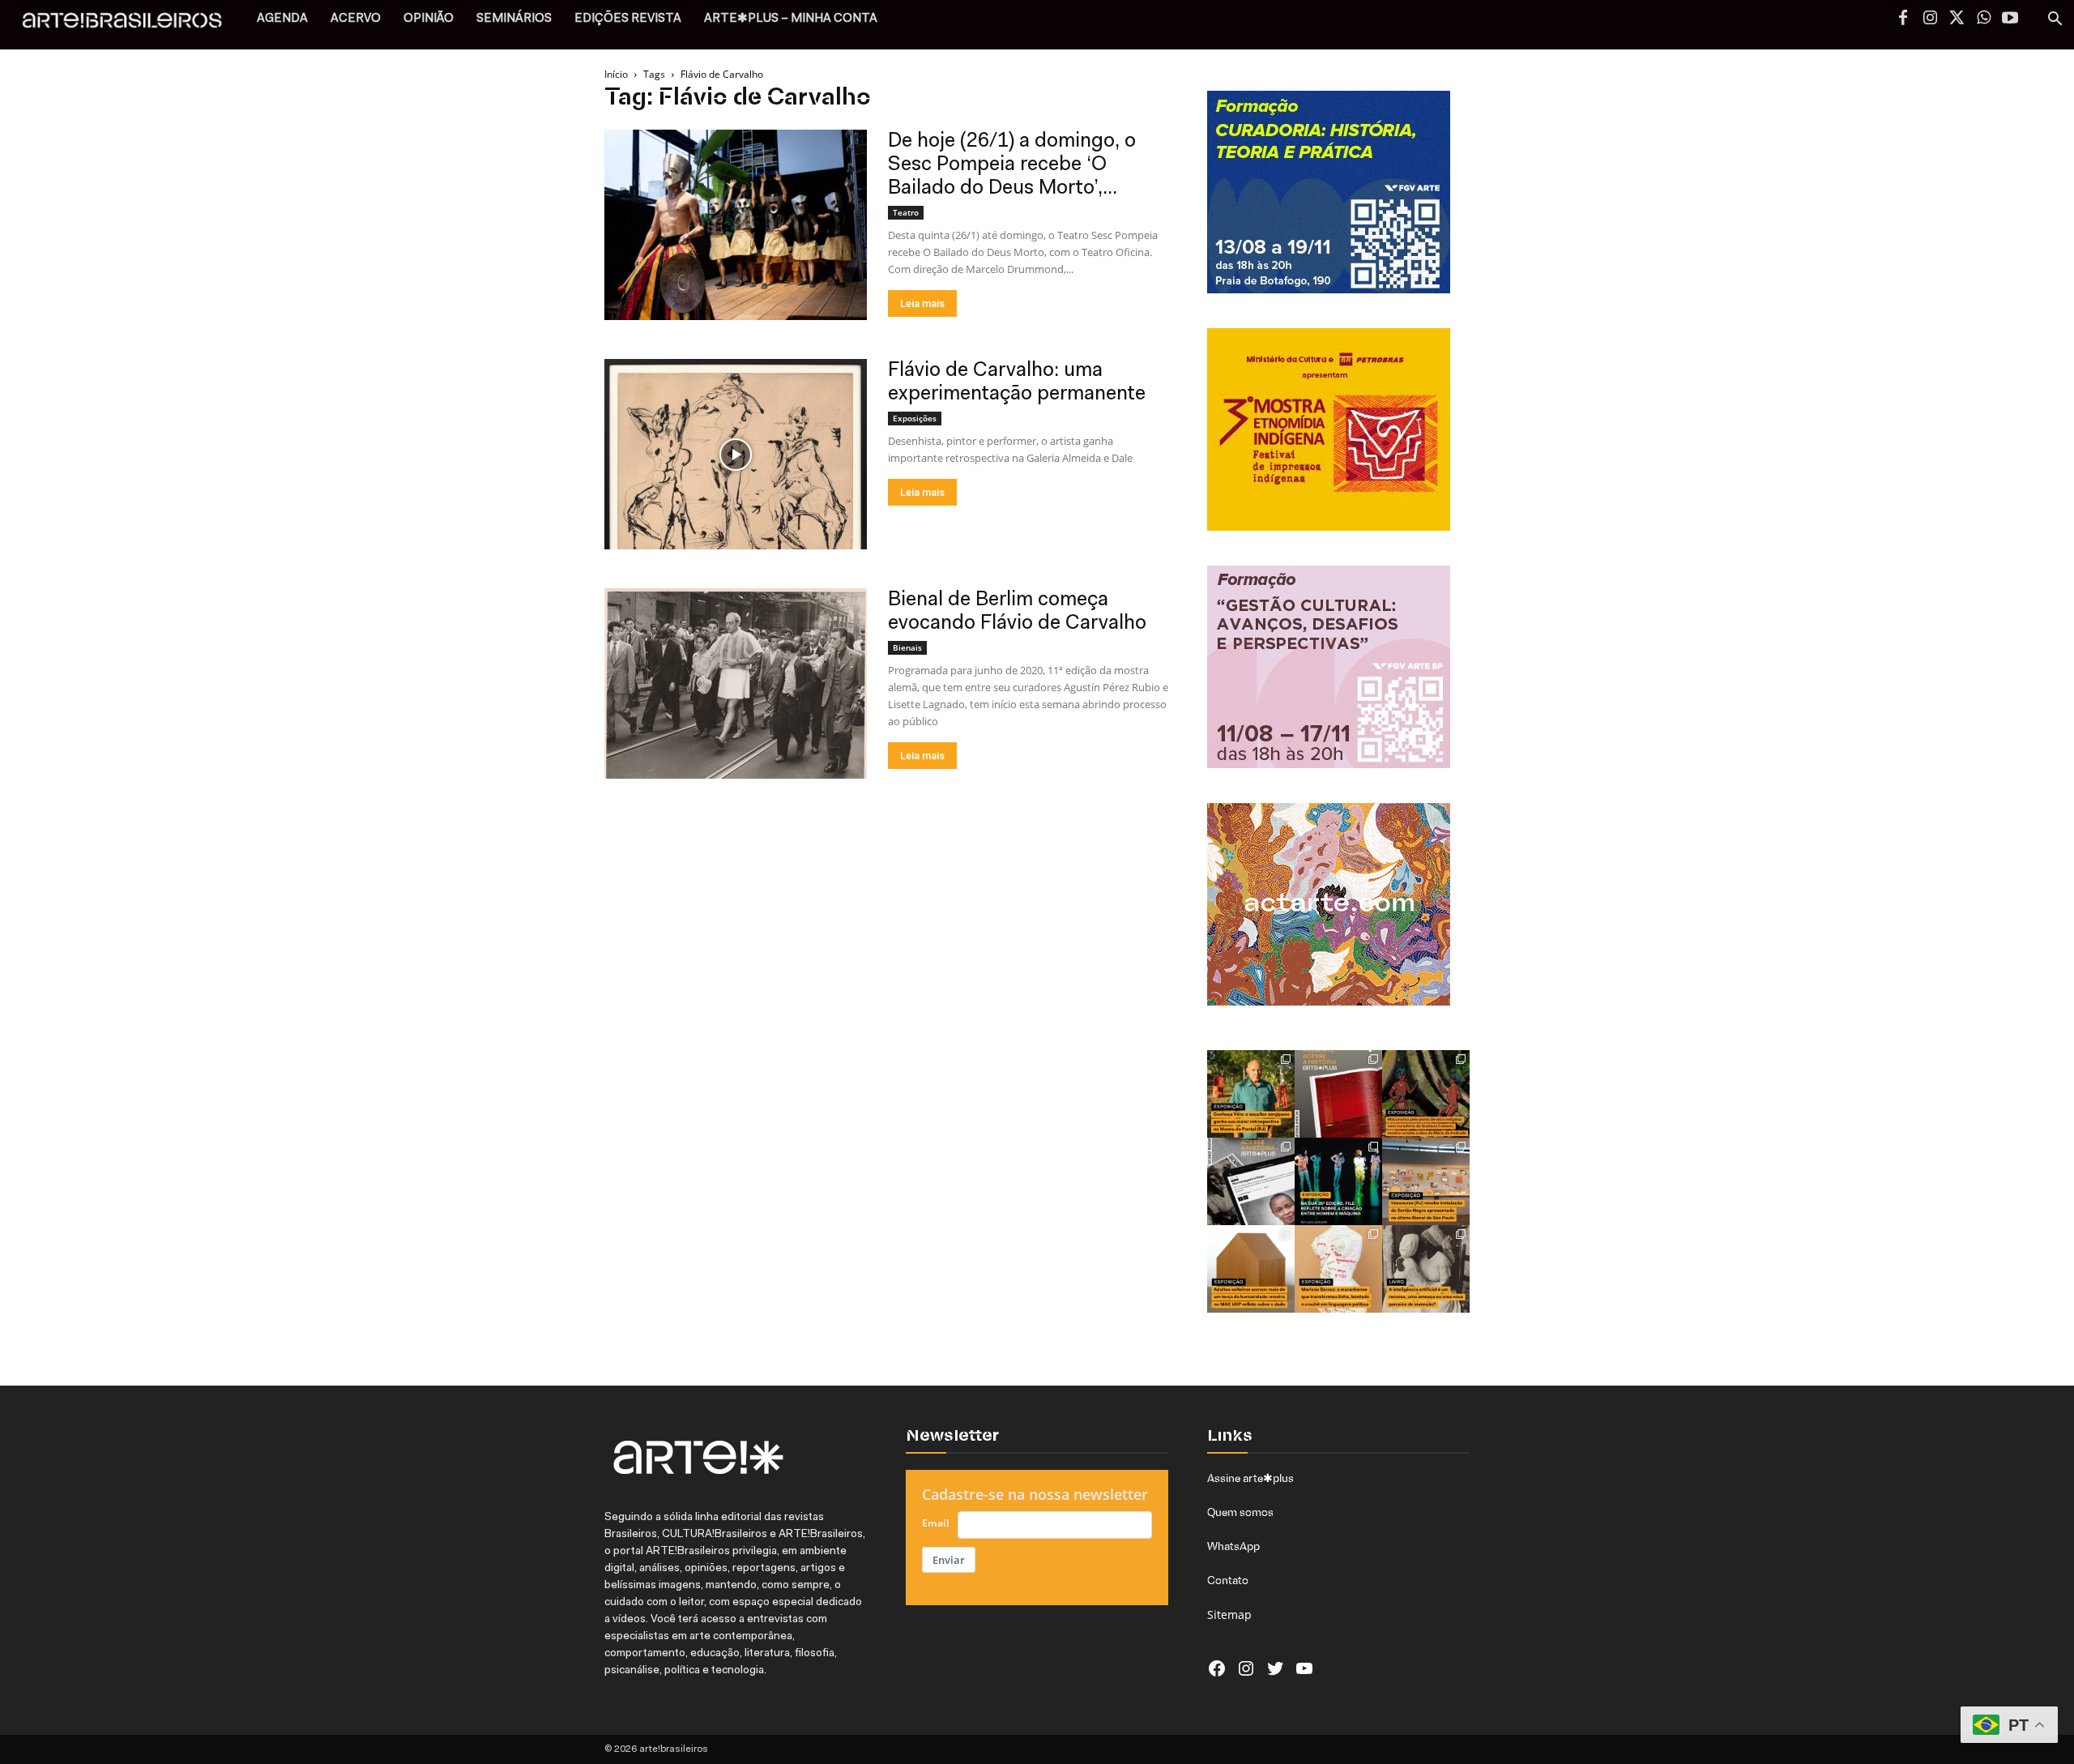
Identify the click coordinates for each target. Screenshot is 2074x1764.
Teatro (906, 212)
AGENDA (282, 19)
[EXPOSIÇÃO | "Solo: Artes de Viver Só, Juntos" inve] (1251, 1269)
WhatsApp (1233, 1546)
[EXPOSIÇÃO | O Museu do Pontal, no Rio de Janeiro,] (1251, 1094)
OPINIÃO (429, 19)
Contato (1228, 1580)
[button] (2055, 21)
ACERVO (356, 19)
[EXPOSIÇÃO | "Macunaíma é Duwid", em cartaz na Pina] (1426, 1094)
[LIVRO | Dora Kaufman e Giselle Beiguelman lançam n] (1426, 1269)
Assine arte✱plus (1250, 1478)
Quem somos (1240, 1512)
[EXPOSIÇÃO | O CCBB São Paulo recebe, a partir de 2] (1338, 1269)
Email (936, 1523)
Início (616, 74)
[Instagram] (1930, 19)
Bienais (907, 647)
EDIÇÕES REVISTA (628, 19)
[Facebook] (1903, 19)
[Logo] (131, 25)
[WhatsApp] (1983, 19)
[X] (1957, 19)
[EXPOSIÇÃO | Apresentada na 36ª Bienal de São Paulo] (1426, 1181)
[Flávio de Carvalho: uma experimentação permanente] (736, 454)
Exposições (915, 418)
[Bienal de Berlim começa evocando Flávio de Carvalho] (736, 683)
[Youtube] (2010, 19)
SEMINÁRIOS (514, 19)
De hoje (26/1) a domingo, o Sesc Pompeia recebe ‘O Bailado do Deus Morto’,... (1012, 165)
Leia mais (922, 303)
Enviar (949, 1560)
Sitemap (1229, 1615)
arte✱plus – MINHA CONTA (791, 19)
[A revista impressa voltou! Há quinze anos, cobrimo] (1338, 1094)
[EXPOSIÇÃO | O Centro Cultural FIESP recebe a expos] (1338, 1181)
